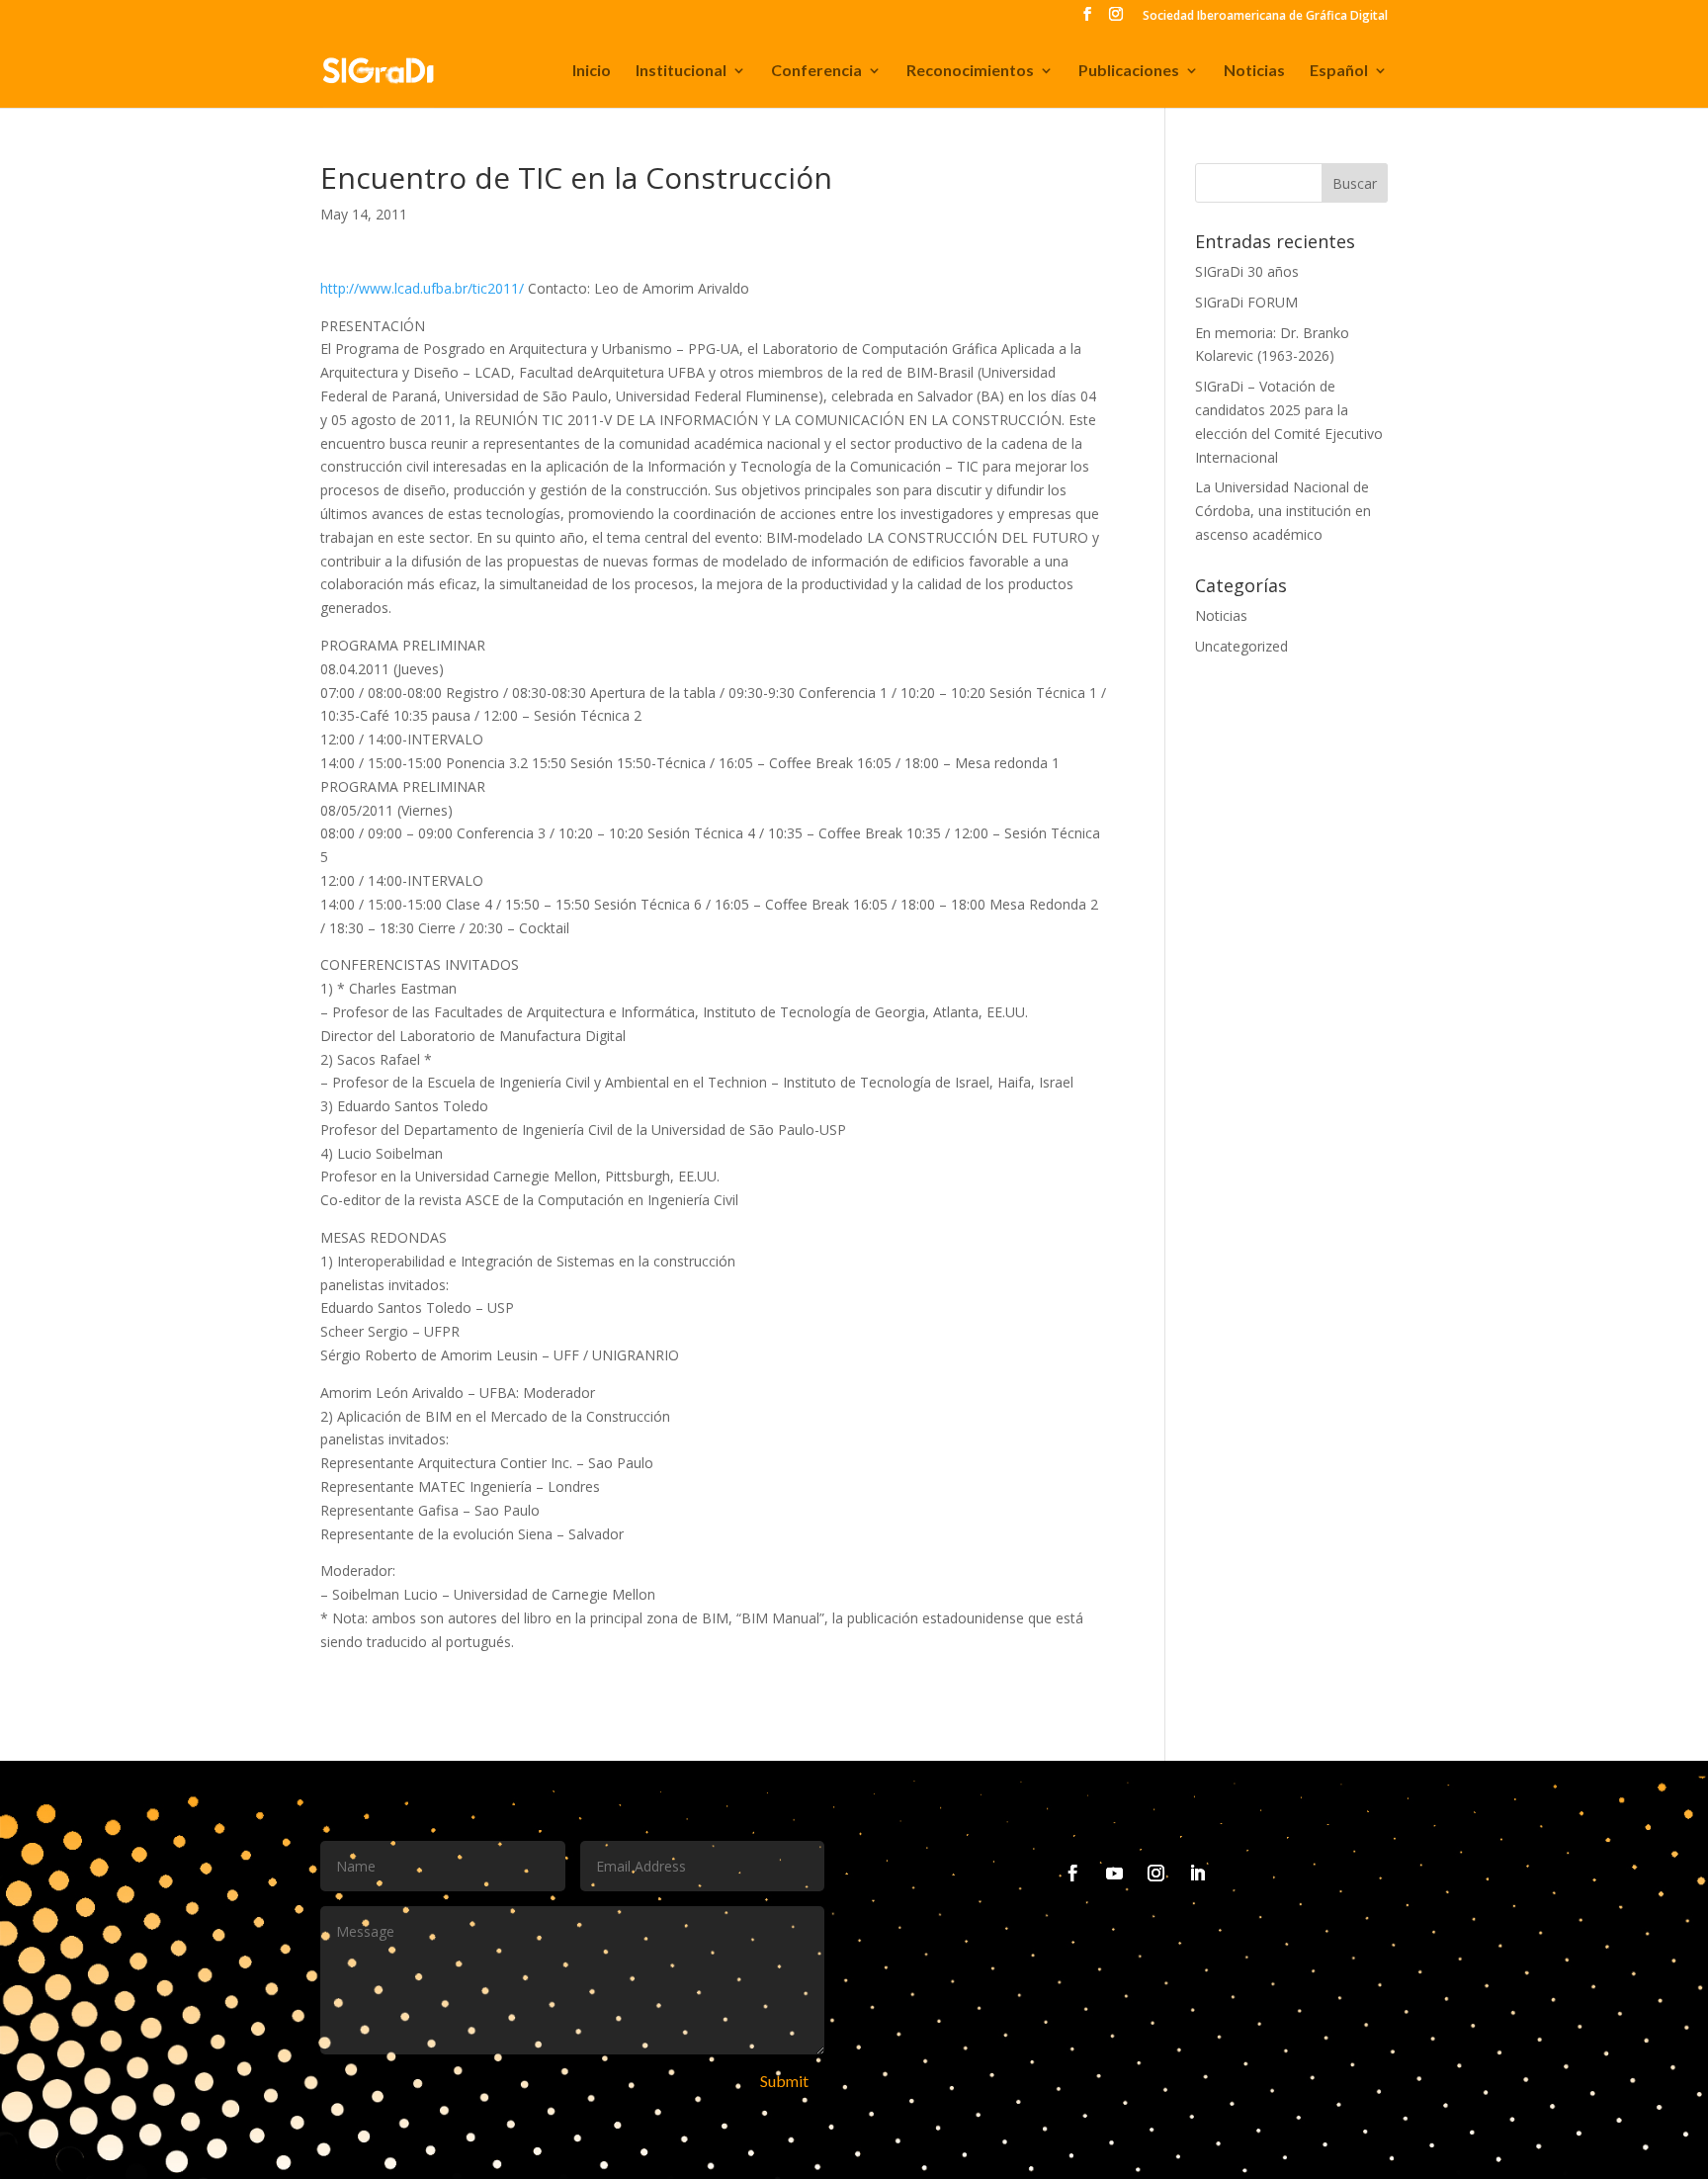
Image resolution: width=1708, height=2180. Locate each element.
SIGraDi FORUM (1246, 302)
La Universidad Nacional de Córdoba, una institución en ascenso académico (1283, 511)
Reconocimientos (970, 71)
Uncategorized (1241, 646)
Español (1339, 71)
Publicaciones (1129, 71)
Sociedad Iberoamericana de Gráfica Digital (1265, 17)
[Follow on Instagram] (1156, 1874)
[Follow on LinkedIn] (1198, 1874)
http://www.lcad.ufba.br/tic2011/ (422, 288)
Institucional (681, 71)
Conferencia (816, 71)
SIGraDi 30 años (1247, 271)
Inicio (592, 71)
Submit (784, 2081)
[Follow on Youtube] (1115, 1874)
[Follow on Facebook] (1073, 1874)
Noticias (1254, 71)
